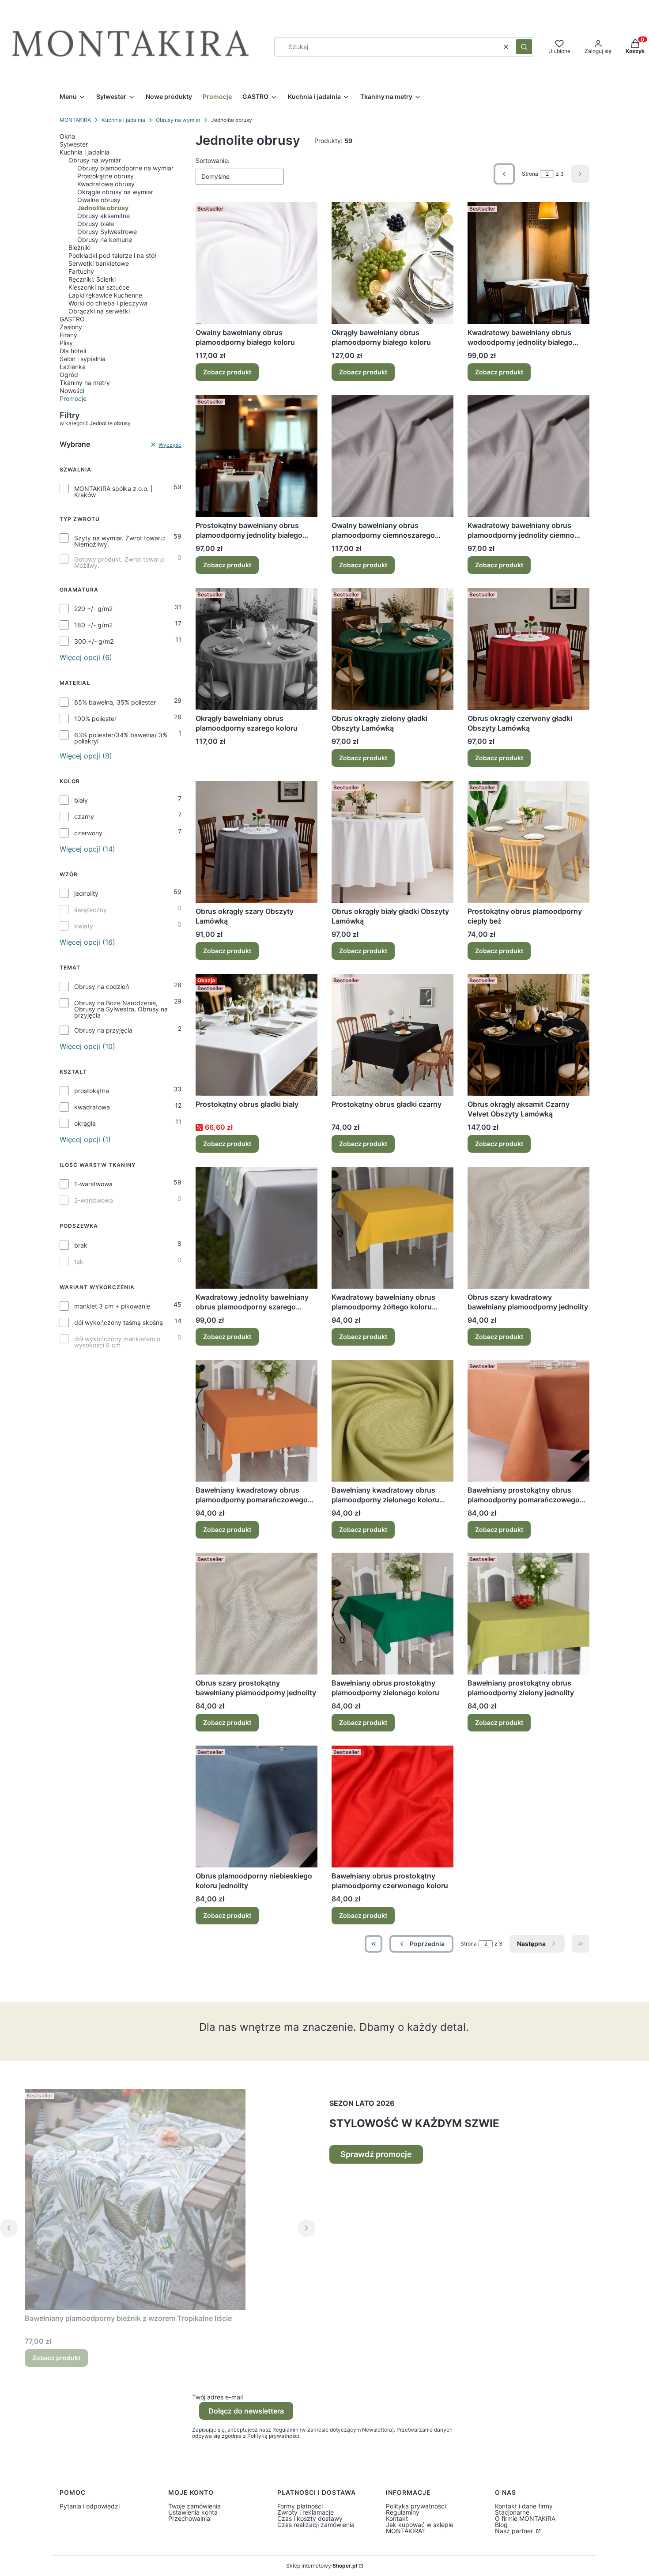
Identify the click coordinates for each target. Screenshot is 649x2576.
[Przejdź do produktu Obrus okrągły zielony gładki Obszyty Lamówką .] (392, 649)
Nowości (72, 390)
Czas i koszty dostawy (310, 2518)
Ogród (69, 375)
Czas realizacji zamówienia (316, 2525)
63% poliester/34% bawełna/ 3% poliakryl (121, 738)
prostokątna (92, 1091)
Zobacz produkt (227, 372)
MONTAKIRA (75, 120)
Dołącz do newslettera (246, 2411)
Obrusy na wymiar (178, 120)
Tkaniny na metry (85, 383)
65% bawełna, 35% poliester (115, 702)
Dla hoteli (73, 351)
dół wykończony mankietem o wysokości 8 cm (117, 1342)
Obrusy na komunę (105, 239)
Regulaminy (403, 2512)
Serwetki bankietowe (99, 263)
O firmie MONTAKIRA (525, 2518)
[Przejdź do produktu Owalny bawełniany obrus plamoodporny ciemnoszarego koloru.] (392, 456)
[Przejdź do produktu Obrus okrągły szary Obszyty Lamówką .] (257, 842)
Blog (501, 2525)
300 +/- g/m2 (94, 641)
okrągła (85, 1124)
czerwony (88, 833)
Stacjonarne (512, 2512)
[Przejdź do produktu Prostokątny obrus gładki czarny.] (392, 1035)
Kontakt (397, 2518)
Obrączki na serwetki (99, 311)
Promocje (73, 398)
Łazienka (73, 367)
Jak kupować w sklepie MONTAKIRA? (420, 2528)
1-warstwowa (93, 1184)
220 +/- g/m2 (93, 609)
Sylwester (74, 144)
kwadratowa (92, 1107)
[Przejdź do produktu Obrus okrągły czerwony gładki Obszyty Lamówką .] (528, 649)
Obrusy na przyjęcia (103, 1030)
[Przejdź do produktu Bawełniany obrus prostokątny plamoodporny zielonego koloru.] (392, 1614)
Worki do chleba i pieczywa (108, 303)
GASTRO (72, 319)
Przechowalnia (189, 2518)
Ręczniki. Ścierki (92, 279)
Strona (530, 174)
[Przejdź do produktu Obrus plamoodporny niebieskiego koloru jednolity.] (257, 1807)
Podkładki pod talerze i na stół (112, 255)
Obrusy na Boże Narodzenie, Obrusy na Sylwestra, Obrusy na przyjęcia (121, 1009)
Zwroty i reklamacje (306, 2512)
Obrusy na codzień (102, 987)
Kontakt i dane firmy (524, 2506)
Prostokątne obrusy (106, 176)
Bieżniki (79, 247)
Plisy (66, 343)
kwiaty (84, 926)
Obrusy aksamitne (104, 216)
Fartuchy (81, 271)
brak (81, 1245)
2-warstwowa (94, 1200)
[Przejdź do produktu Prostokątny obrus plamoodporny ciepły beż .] (528, 842)
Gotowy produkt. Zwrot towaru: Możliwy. (119, 562)
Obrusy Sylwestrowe (107, 232)
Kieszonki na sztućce (99, 287)
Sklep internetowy (322, 2566)
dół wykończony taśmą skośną (119, 1323)
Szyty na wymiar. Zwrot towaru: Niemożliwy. (120, 541)
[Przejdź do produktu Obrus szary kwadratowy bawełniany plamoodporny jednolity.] (528, 1228)
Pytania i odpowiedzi (90, 2506)
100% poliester (95, 719)
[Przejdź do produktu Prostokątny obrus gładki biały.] (257, 1035)
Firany (68, 335)
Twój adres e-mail (217, 2397)
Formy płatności (300, 2506)
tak (79, 1262)
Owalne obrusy (99, 200)
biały (81, 800)
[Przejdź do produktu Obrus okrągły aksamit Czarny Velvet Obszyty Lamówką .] (528, 1035)
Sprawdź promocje (376, 2154)
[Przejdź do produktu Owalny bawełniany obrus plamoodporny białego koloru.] (257, 263)
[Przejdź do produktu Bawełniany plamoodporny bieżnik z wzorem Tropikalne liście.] (135, 2199)
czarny (84, 817)
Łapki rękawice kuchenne (105, 295)
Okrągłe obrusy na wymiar (115, 192)
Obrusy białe (96, 224)
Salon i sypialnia (83, 359)
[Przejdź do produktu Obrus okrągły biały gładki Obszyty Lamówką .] (392, 842)
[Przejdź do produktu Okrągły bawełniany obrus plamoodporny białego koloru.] (392, 263)
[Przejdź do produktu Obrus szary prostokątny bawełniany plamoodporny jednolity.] (257, 1614)
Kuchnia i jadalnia (123, 120)
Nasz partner (515, 2531)
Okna (67, 136)
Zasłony (71, 327)
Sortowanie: (213, 160)
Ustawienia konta (193, 2512)
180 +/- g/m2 (93, 625)
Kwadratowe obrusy (106, 184)
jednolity (86, 894)
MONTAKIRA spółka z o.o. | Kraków (113, 492)
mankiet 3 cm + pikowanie (112, 1306)
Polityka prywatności (416, 2506)
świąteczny (91, 910)
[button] (524, 47)
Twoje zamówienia (194, 2506)
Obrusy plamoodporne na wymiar (125, 168)
